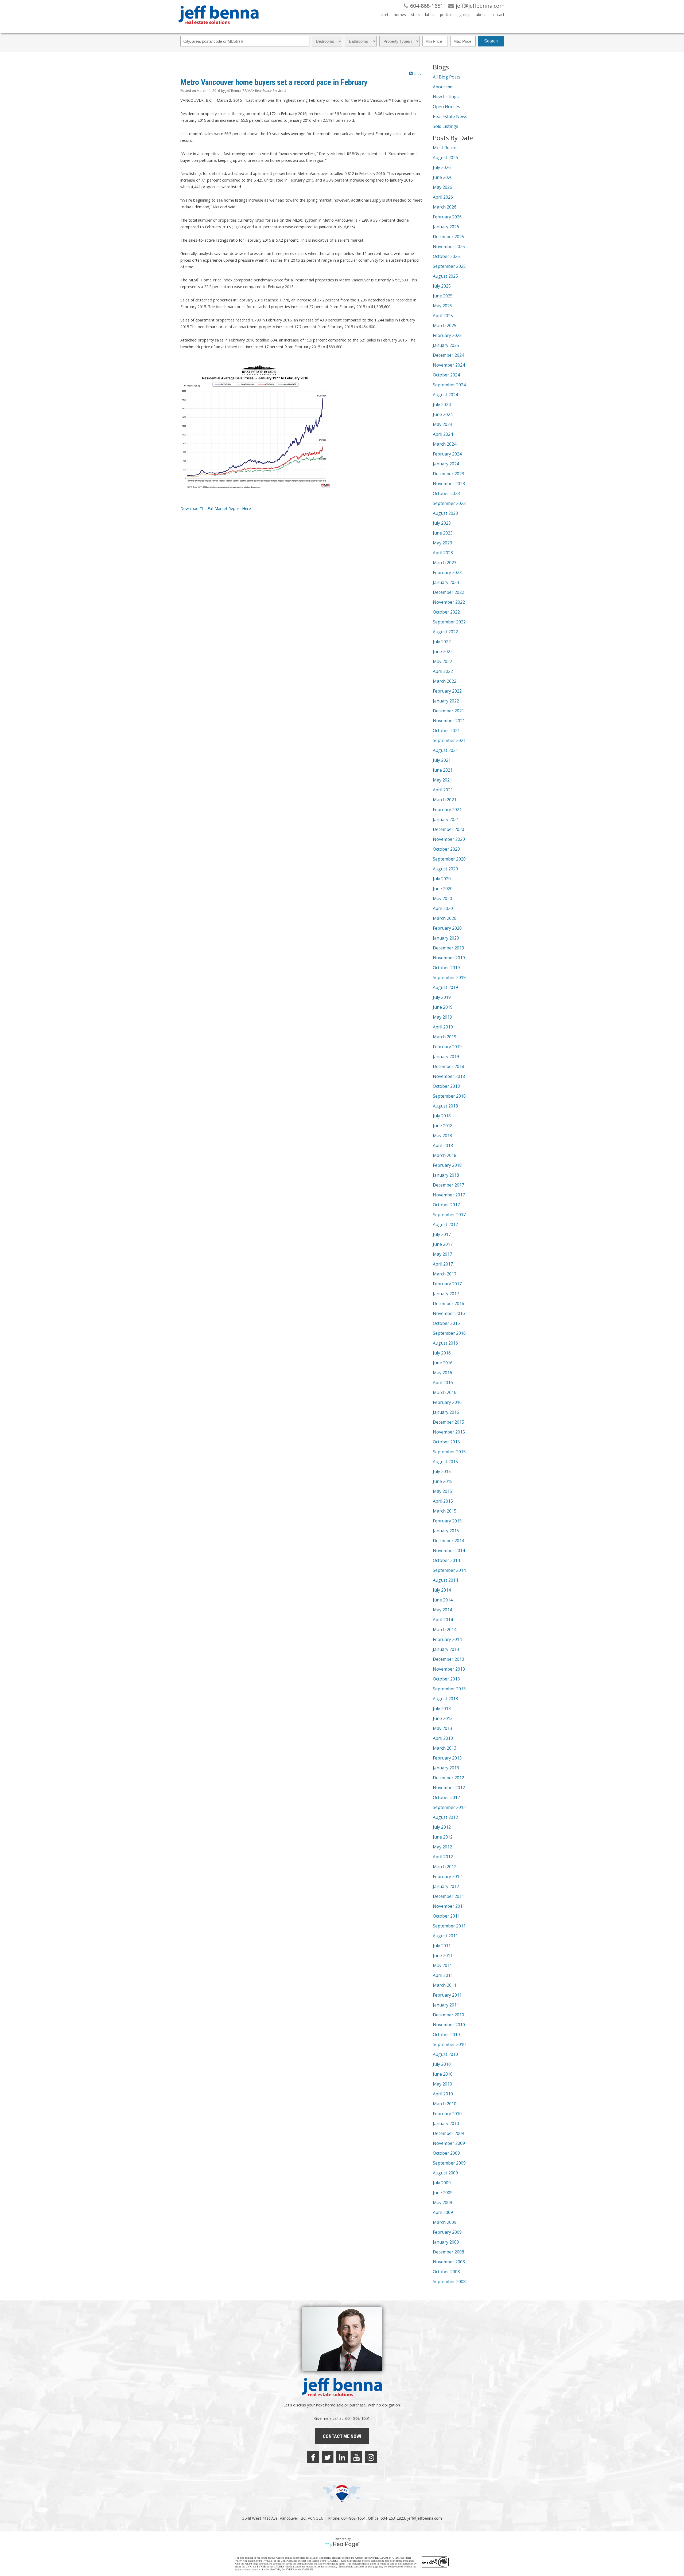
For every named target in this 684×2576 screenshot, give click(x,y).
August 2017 (445, 1224)
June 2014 (443, 1600)
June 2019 (443, 1007)
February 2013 (447, 1758)
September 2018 (449, 1096)
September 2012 (449, 1807)
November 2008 (449, 2262)
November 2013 (449, 1669)
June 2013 (443, 1718)
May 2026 (442, 187)
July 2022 (442, 642)
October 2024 (446, 375)
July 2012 (442, 1827)
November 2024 (449, 365)
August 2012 (445, 1817)
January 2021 (446, 819)
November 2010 (449, 2025)
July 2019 (442, 997)
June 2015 (443, 1481)
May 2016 (442, 1373)
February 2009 (447, 2232)
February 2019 (447, 1047)
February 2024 (447, 454)
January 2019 (446, 1057)
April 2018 (443, 1145)
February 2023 (447, 572)
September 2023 (449, 503)
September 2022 (449, 622)
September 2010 (449, 2044)
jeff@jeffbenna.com (425, 2518)
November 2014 (449, 1550)
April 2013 (443, 1738)
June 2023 (443, 533)
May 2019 (442, 1017)
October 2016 (446, 1323)
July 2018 (442, 1116)
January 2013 (446, 1768)
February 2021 (447, 810)
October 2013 (446, 1679)
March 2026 (445, 207)
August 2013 (445, 1699)
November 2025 (449, 246)
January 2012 (446, 1886)
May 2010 (442, 2084)
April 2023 (443, 553)
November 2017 (449, 1195)
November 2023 (449, 484)
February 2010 (447, 2114)
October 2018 (446, 1086)
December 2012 (448, 1778)
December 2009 (448, 2133)
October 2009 (446, 2153)
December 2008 (448, 2252)
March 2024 (445, 444)
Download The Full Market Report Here (216, 508)
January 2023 (446, 582)
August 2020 (445, 869)
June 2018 (443, 1126)
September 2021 (449, 740)
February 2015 (447, 1521)
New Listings (446, 97)
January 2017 (446, 1294)
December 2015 (448, 1422)
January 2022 (446, 701)
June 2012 (443, 1837)
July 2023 (442, 523)
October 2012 (446, 1797)
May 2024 (442, 424)
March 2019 (445, 1037)
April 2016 (443, 1383)
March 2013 (445, 1748)
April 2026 (443, 197)
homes (400, 15)
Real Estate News (450, 116)
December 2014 (448, 1541)
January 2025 (446, 345)
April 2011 (443, 1975)
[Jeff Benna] (219, 28)
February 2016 (447, 1402)
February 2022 (447, 691)
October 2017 (446, 1205)
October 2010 (446, 2035)
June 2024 (443, 414)
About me (443, 87)
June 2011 (443, 1955)
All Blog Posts (447, 77)
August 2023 (445, 513)
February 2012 (447, 1876)
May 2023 (442, 543)
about (481, 15)
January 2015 (446, 1531)
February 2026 (447, 217)
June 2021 (443, 770)
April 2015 (443, 1501)
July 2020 (442, 879)
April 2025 (443, 316)
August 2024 (445, 395)
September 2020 (449, 859)
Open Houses (446, 107)
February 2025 (447, 335)
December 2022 (448, 592)
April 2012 (443, 1857)
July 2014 (442, 1590)
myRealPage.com (342, 2544)
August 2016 (445, 1343)
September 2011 (449, 1926)
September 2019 (449, 977)
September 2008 (449, 2282)
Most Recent (445, 148)
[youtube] (356, 2457)
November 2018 (449, 1076)
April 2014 (443, 1620)
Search (491, 41)
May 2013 (442, 1728)
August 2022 (445, 632)
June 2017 (443, 1244)
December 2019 (448, 948)
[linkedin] (342, 2457)
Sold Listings (446, 126)
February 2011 (447, 1995)
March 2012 (445, 1867)
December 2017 (448, 1185)
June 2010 (443, 2074)
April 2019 (443, 1027)
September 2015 (449, 1452)
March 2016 (445, 1392)
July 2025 (442, 286)
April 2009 (443, 2212)
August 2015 (445, 1462)
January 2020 (446, 938)
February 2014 (447, 1639)
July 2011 (442, 1946)
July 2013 (442, 1709)
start (384, 15)
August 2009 (445, 2173)
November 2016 (449, 1313)
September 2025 (449, 266)
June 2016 (443, 1363)
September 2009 (449, 2163)
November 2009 (449, 2143)
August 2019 (445, 987)
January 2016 (446, 1412)
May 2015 (442, 1491)
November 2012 (449, 1788)
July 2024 (442, 405)
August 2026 (445, 158)
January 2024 (446, 464)
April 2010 (443, 2094)
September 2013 (449, 1689)
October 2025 (446, 256)
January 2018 (446, 1175)
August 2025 (445, 276)
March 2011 (445, 1985)
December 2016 (448, 1303)
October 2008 (446, 2272)
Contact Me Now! (342, 2436)
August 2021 (445, 750)
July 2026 (442, 167)
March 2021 (445, 800)
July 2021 (442, 760)
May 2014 (442, 1610)
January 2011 (446, 2005)
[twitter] (328, 2457)
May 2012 (442, 1847)
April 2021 (443, 790)
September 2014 (449, 1570)
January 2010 (446, 2123)
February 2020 (447, 928)
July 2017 (442, 1234)
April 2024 (443, 434)
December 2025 (448, 237)
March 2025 (445, 325)
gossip (465, 15)
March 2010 (445, 2104)
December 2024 (448, 355)
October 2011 (446, 1916)
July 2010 (442, 2064)
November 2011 (449, 1906)
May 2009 (442, 2202)
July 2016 (442, 1353)
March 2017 (445, 1274)
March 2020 (445, 918)
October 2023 (446, 493)
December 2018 (448, 1066)
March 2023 (445, 563)
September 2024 (449, 385)
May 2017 (442, 1254)
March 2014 (445, 1629)
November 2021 (449, 721)
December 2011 (448, 1896)
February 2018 (447, 1165)
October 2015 (446, 1442)
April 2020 (443, 908)
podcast (447, 15)
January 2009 (446, 2242)
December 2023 (448, 474)
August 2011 (445, 1936)
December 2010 (448, 2015)
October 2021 (446, 731)
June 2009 (443, 2193)
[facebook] (313, 2457)
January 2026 (446, 227)
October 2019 (446, 968)
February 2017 (447, 1284)
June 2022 (443, 651)
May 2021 (442, 780)
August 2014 (445, 1580)
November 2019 (449, 958)
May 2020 (442, 898)
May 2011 (442, 1965)
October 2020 (446, 849)
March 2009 (445, 2222)
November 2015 (449, 1432)
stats (415, 15)
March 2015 (445, 1511)
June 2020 (443, 889)
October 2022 (446, 612)
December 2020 (448, 829)
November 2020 (449, 839)
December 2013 (448, 1659)
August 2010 (445, 2054)
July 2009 (442, 2183)
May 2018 (442, 1136)
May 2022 (442, 661)
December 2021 (448, 711)
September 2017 (449, 1215)
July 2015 (442, 1471)
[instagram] (371, 2457)
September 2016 (449, 1333)
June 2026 (443, 177)
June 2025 (443, 296)
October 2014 (446, 1560)
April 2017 (443, 1264)
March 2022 (445, 681)
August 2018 (445, 1106)
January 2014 (446, 1649)
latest (430, 15)
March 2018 (445, 1155)
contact (498, 15)
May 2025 (442, 306)
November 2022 (449, 602)
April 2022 (443, 671)
